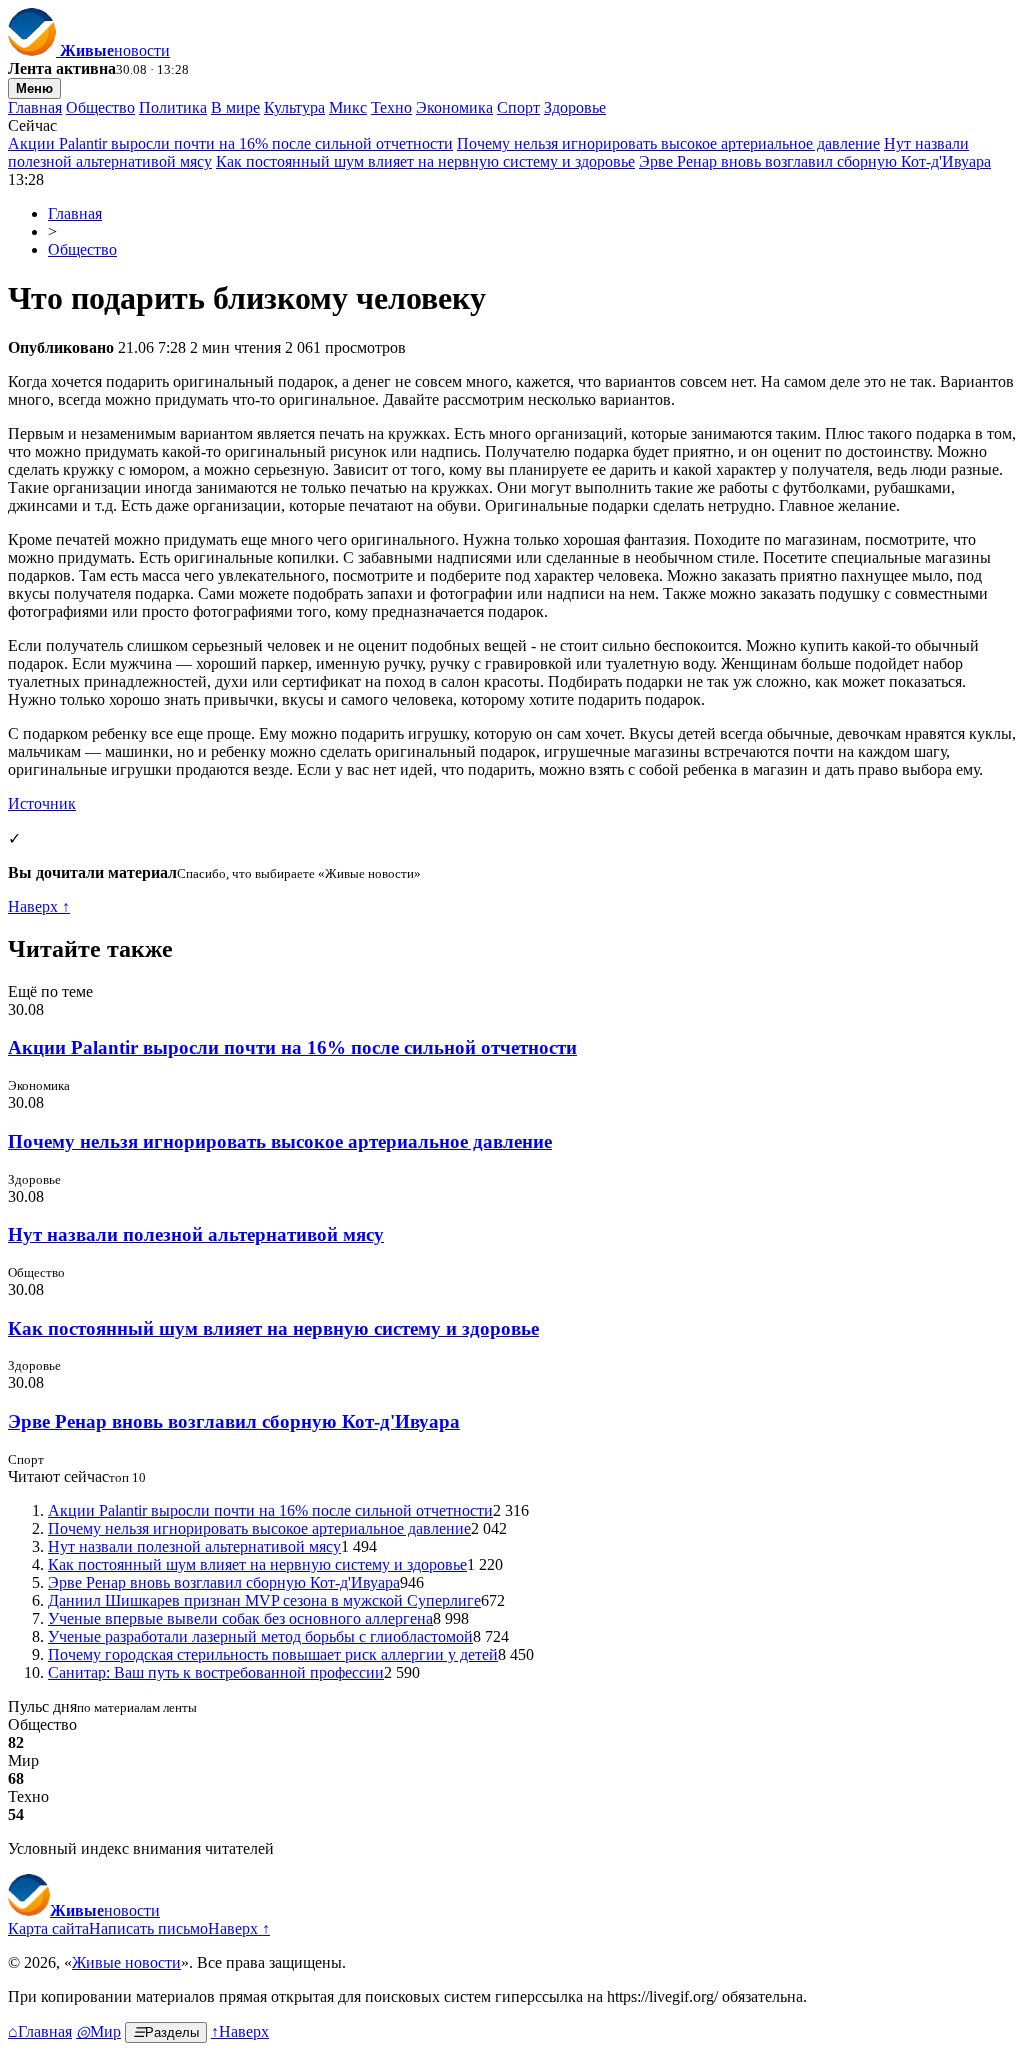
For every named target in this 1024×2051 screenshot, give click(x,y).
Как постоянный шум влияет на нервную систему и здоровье (425, 161)
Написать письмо (148, 1928)
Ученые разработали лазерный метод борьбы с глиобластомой (260, 1636)
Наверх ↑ (39, 906)
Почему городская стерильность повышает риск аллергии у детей (273, 1654)
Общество (100, 107)
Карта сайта (48, 1928)
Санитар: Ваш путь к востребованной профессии (216, 1672)
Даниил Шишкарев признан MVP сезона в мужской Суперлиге (264, 1600)
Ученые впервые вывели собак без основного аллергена (240, 1618)
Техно (391, 107)
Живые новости (126, 1962)
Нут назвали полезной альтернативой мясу (196, 1234)
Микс (348, 107)
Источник (42, 803)
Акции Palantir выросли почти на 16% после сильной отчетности (230, 143)
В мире (235, 107)
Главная (35, 107)
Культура (294, 107)
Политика (173, 107)
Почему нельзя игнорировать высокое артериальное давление (668, 143)
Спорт (518, 107)
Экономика (454, 107)
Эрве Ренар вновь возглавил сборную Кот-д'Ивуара (815, 161)
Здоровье (575, 107)
